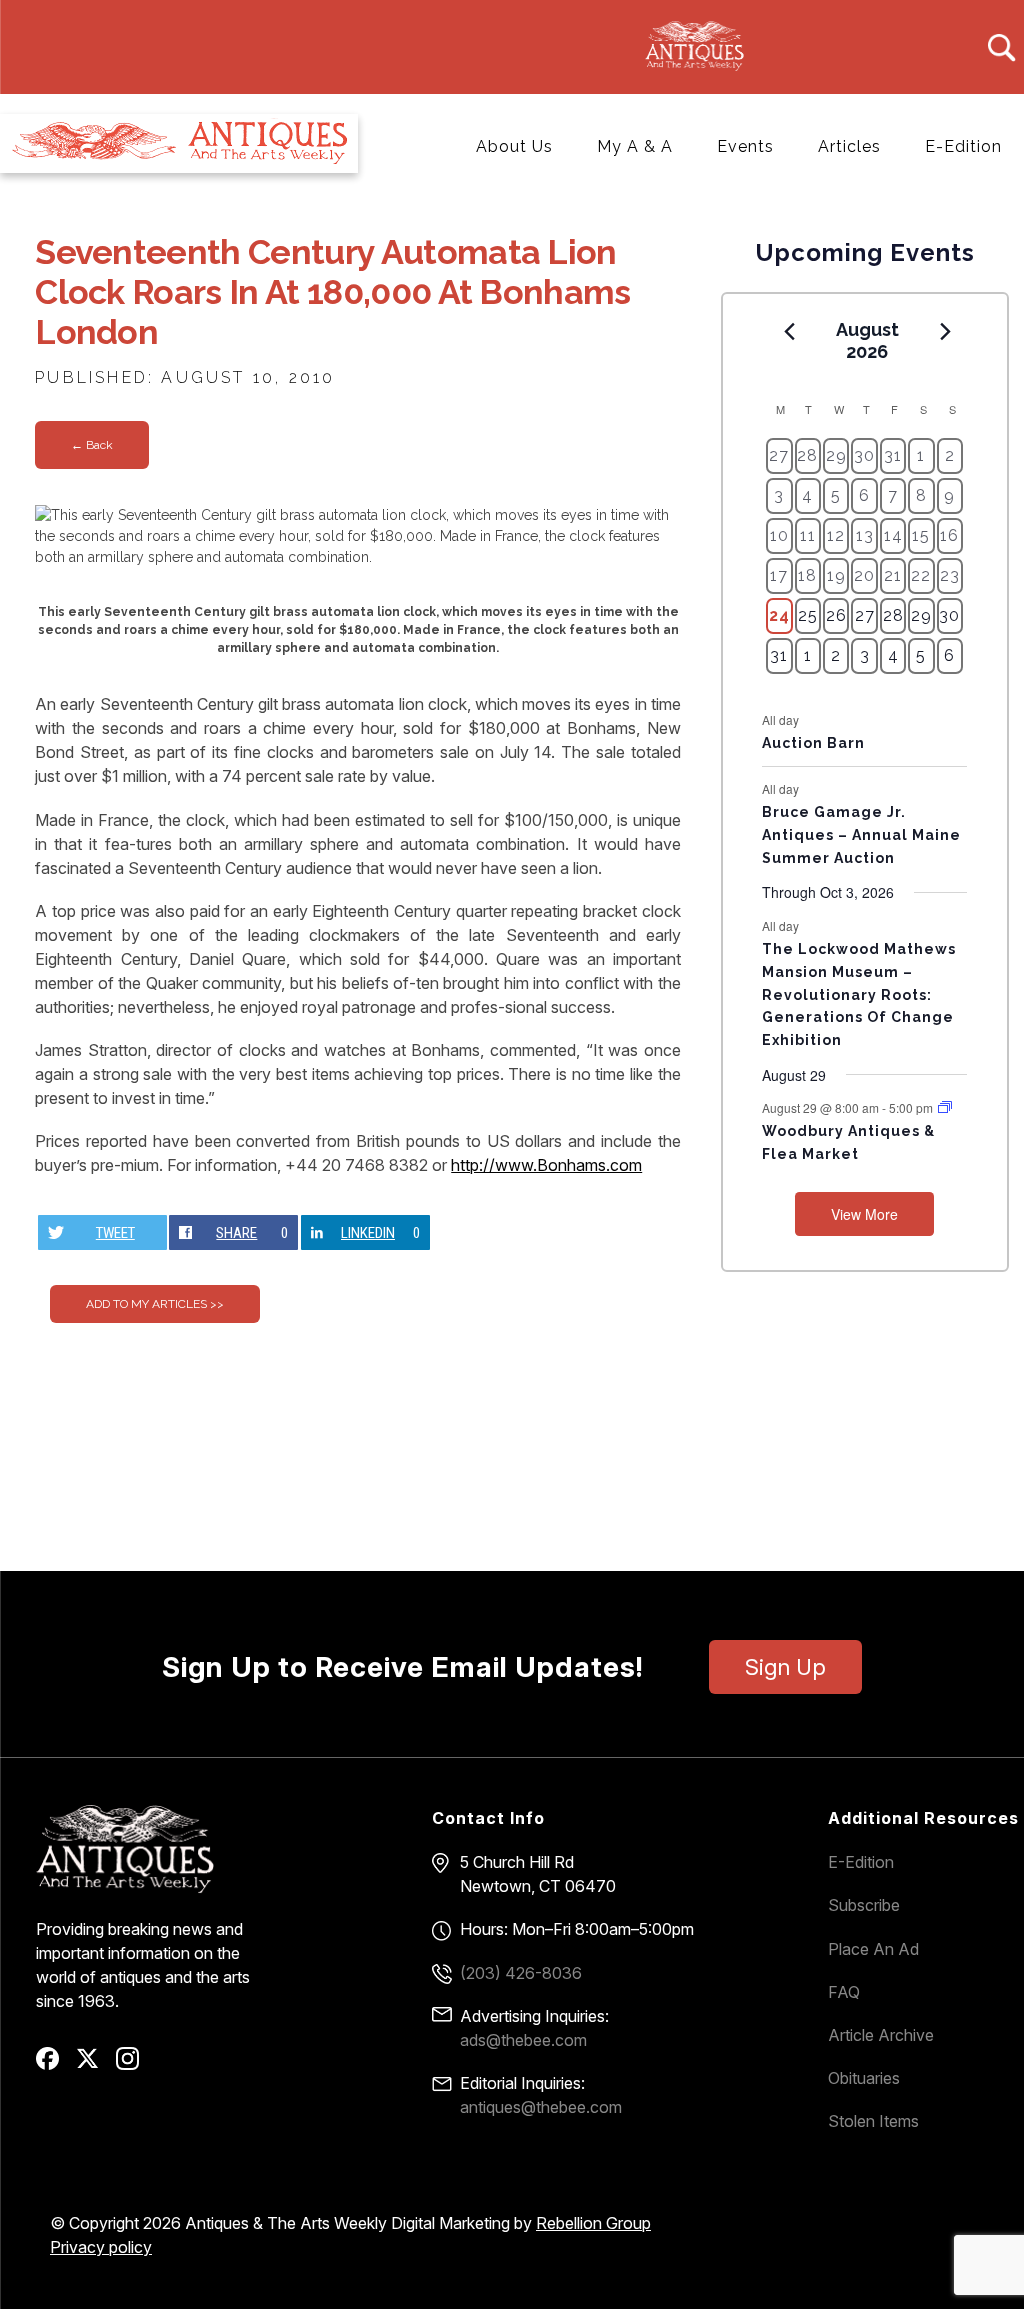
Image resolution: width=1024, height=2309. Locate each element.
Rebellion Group (593, 2223)
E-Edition (963, 146)
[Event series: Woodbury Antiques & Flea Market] (945, 1107)
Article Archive (881, 2035)
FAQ (844, 1992)
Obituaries (864, 2078)
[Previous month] (789, 331)
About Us (514, 146)
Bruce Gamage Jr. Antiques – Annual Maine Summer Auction (861, 834)
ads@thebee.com (523, 2040)
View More (864, 1214)
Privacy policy (101, 2247)
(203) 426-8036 (521, 1973)
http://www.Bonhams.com (546, 1165)
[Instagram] (134, 2065)
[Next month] (945, 331)
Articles (849, 146)
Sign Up (785, 1667)
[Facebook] (54, 2065)
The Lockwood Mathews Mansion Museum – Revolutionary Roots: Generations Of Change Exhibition (859, 994)
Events (745, 146)
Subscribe (864, 1905)
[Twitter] (94, 2065)
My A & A (635, 146)
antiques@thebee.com (541, 2107)
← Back (92, 445)
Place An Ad (873, 1949)
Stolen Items (873, 2121)
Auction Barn (813, 743)
